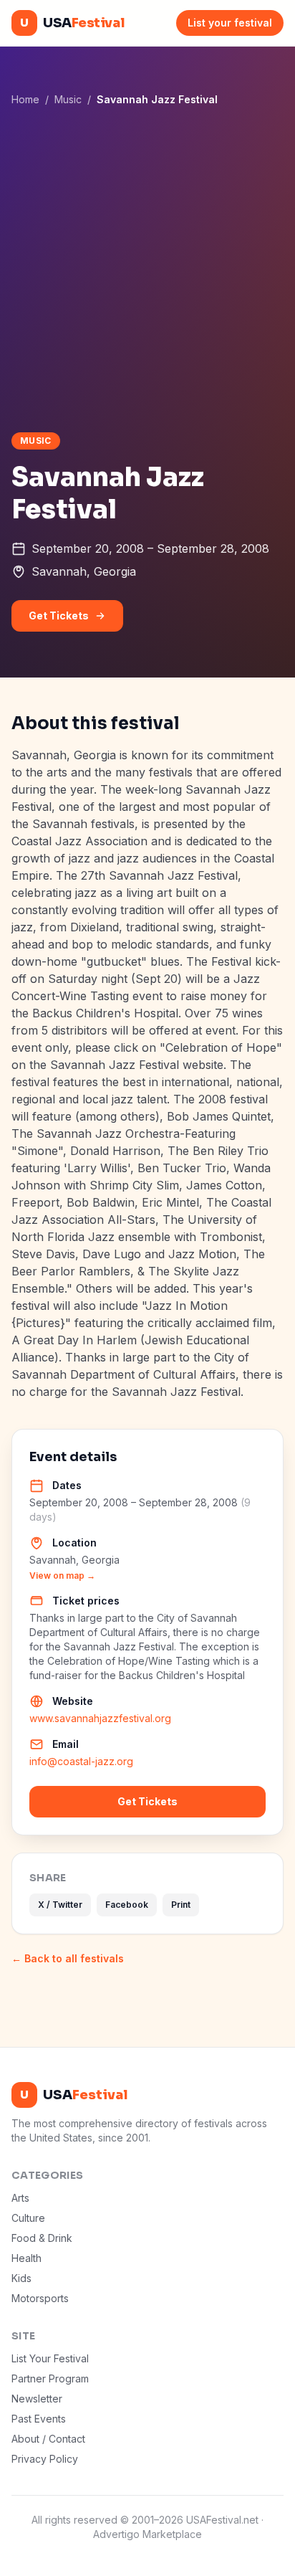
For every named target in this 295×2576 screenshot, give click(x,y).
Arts (20, 2198)
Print (181, 1905)
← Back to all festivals (68, 1958)
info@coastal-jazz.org (81, 1761)
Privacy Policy (45, 2459)
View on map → (62, 1575)
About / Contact (48, 2439)
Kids (21, 2278)
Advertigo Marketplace (147, 2534)
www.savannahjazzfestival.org (100, 1718)
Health (26, 2258)
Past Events (39, 2419)
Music (68, 99)
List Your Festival (50, 2358)
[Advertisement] (147, 269)
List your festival (230, 23)
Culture (28, 2218)
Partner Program (50, 2378)
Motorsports (40, 2298)
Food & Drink (42, 2238)
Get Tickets (59, 616)
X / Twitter (60, 1905)
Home (25, 99)
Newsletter (37, 2399)
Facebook (127, 1905)
